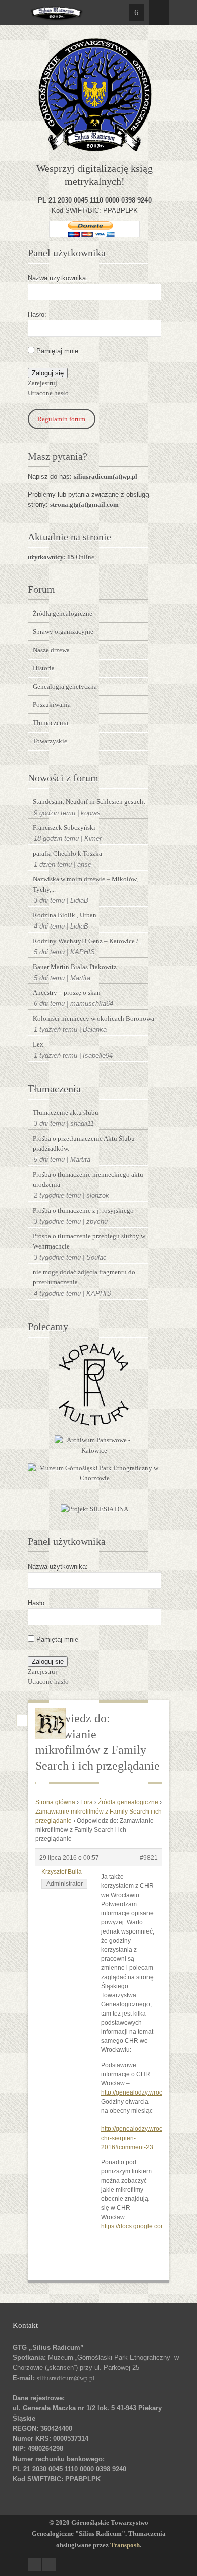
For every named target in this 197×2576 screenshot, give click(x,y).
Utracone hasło (48, 393)
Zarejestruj (42, 383)
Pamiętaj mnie (57, 351)
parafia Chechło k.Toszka (67, 853)
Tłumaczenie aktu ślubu (66, 1113)
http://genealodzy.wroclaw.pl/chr (144, 2092)
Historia (44, 668)
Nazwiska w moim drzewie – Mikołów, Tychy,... (85, 884)
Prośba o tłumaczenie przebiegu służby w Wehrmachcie (89, 1241)
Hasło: (37, 315)
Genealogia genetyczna (65, 686)
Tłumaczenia (51, 723)
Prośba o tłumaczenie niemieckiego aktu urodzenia (88, 1179)
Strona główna (55, 1802)
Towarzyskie (50, 741)
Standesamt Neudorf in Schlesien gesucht (89, 802)
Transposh (125, 2545)
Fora (87, 1802)
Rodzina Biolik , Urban (65, 915)
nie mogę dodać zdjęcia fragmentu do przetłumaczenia (84, 1277)
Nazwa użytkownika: (58, 278)
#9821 (149, 1858)
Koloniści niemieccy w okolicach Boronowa (93, 1018)
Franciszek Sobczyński (64, 828)
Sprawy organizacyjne (63, 632)
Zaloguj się (48, 373)
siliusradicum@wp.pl (66, 2378)
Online (61, 557)
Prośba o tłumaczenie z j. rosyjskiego (83, 1210)
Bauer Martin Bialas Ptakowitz (75, 967)
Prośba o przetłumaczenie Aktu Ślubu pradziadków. (84, 1143)
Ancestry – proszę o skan (67, 993)
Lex (38, 1044)
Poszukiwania (52, 705)
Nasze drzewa (51, 650)
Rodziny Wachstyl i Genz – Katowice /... (88, 941)
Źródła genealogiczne (63, 613)
